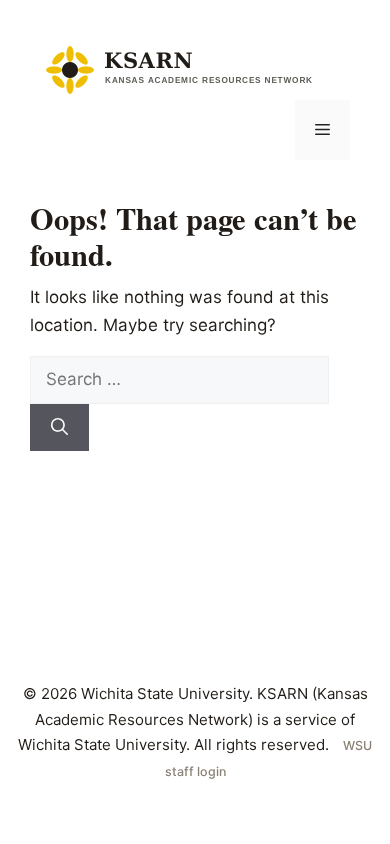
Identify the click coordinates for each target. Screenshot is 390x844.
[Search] (59, 428)
